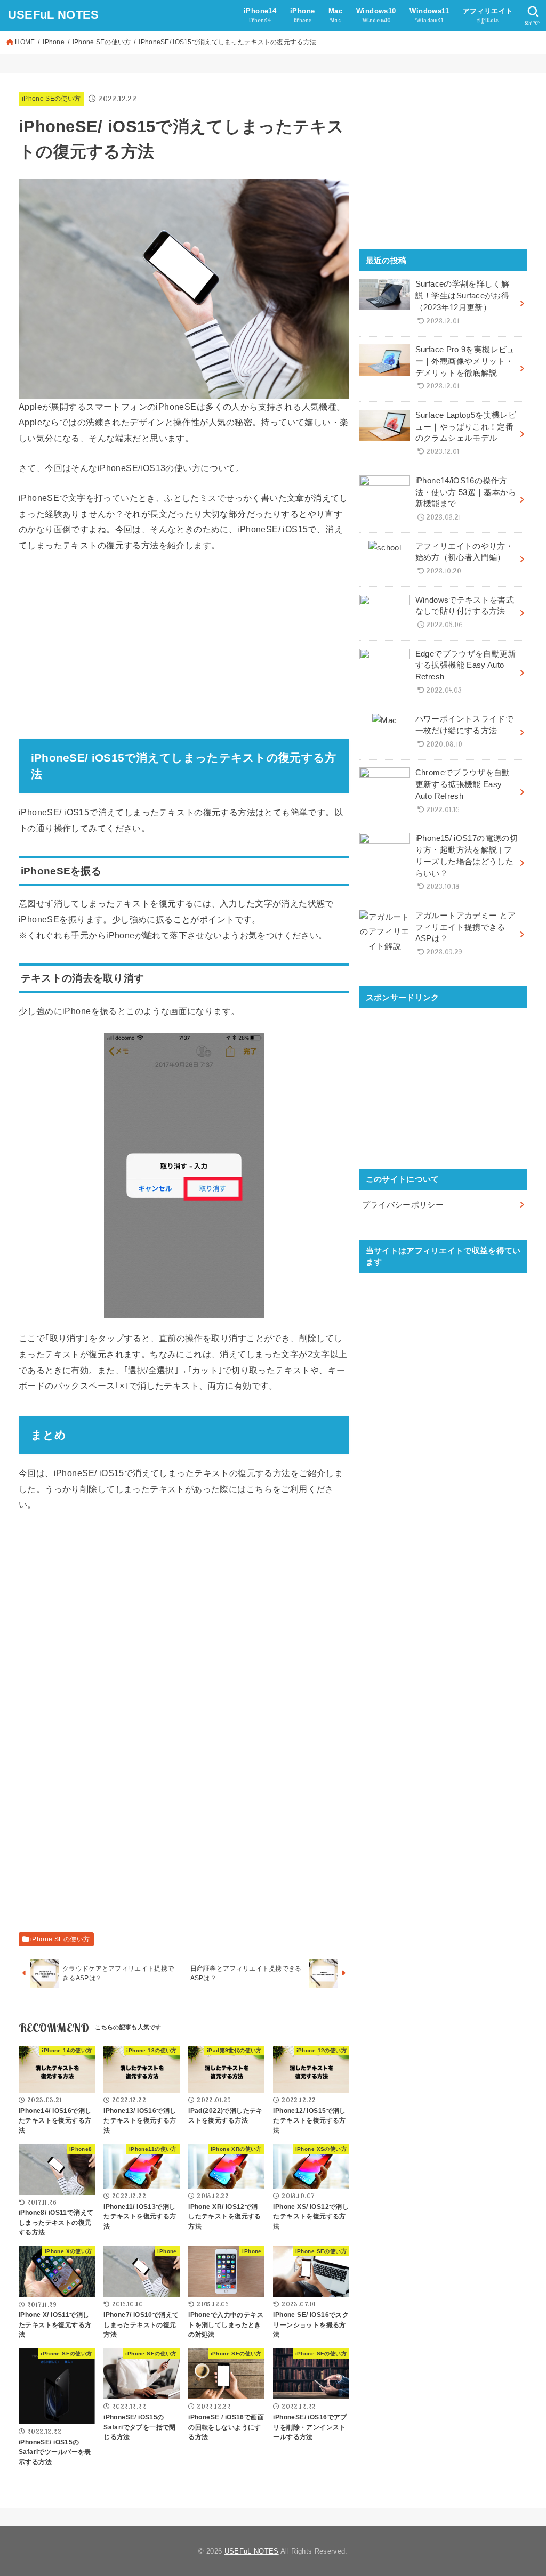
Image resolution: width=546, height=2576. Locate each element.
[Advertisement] (184, 642)
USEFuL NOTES (54, 15)
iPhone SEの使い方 (102, 42)
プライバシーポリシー (403, 1205)
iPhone (54, 42)
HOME (25, 42)
